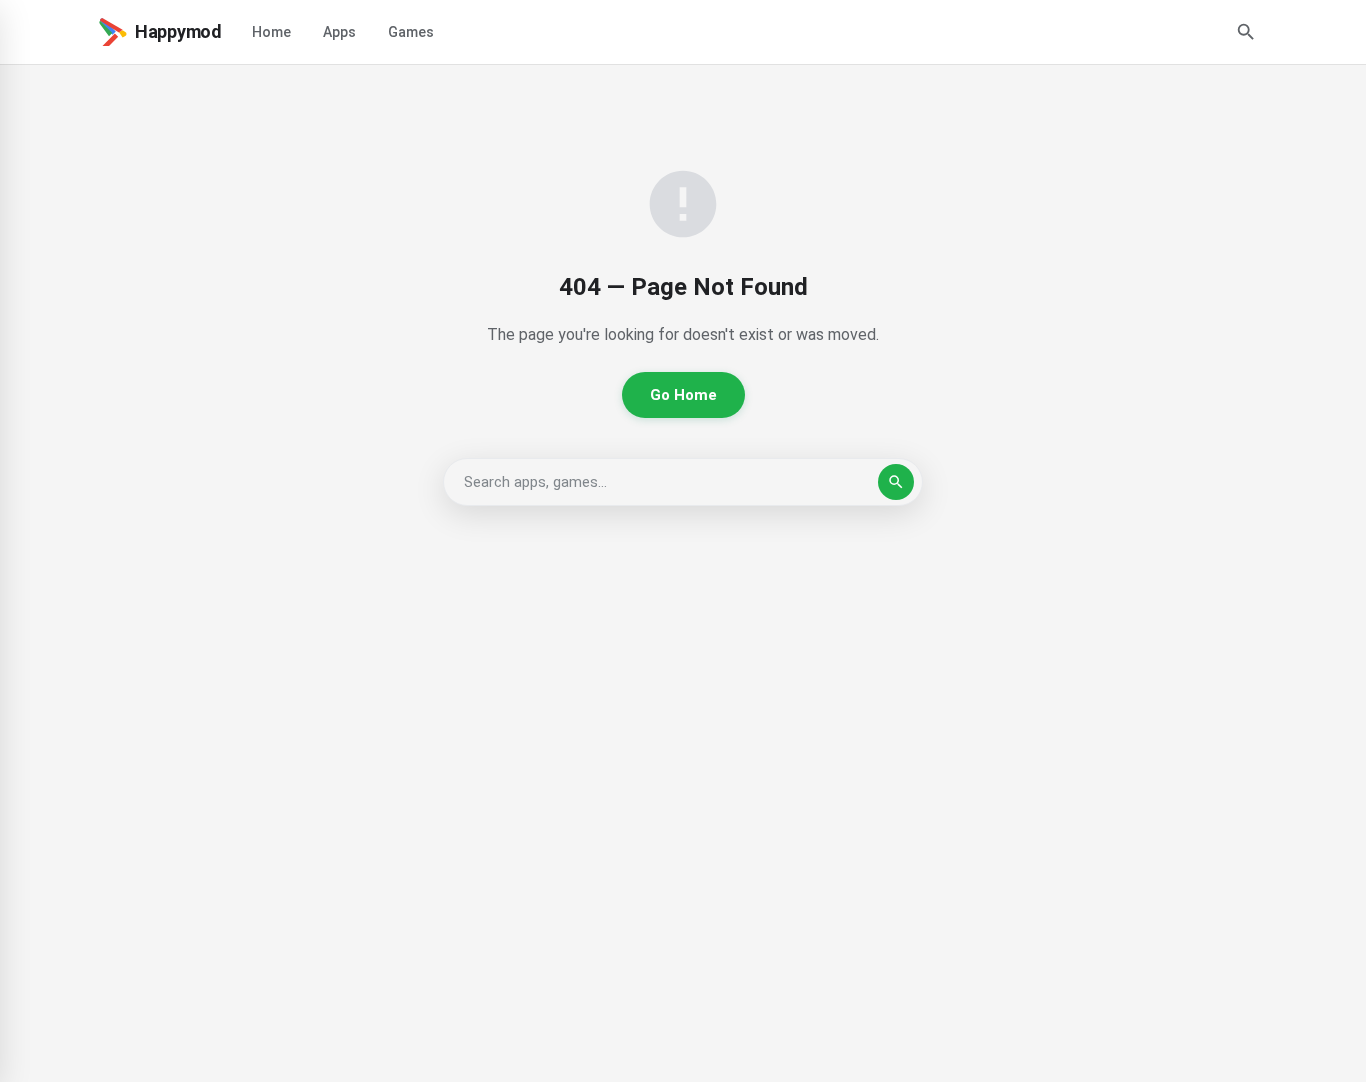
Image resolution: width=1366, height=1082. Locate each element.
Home (271, 32)
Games (411, 32)
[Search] (1246, 32)
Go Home (683, 395)
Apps (339, 32)
